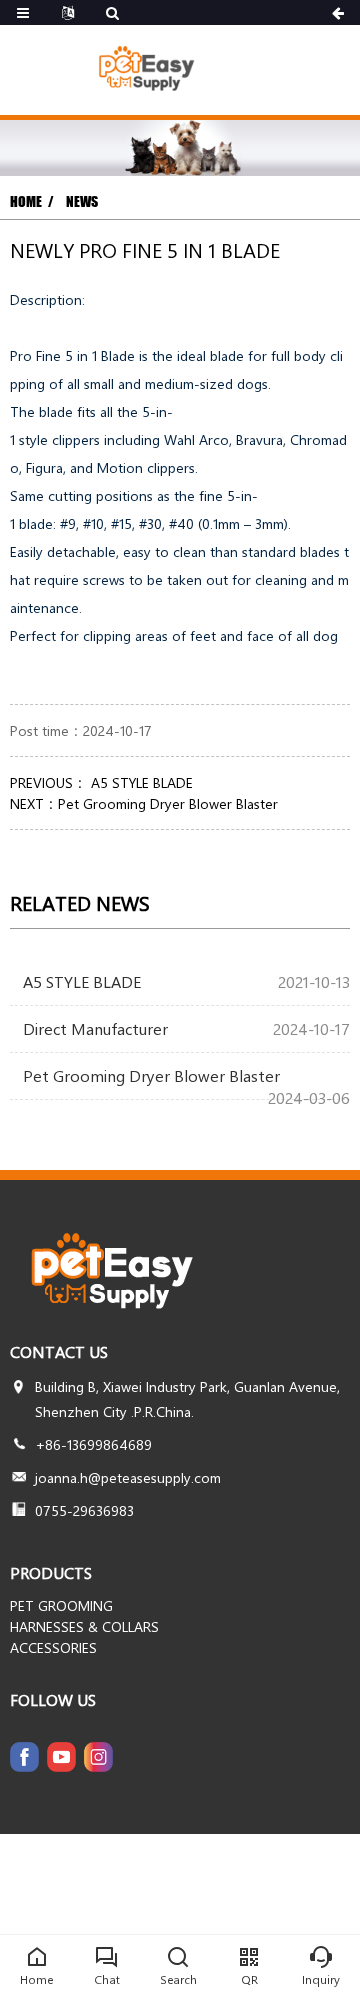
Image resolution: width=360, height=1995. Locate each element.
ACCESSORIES (53, 1647)
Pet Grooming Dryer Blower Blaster (168, 803)
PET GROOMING (61, 1605)
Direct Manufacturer (95, 1028)
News (82, 201)
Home (26, 201)
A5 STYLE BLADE (140, 782)
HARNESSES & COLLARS (84, 1626)
